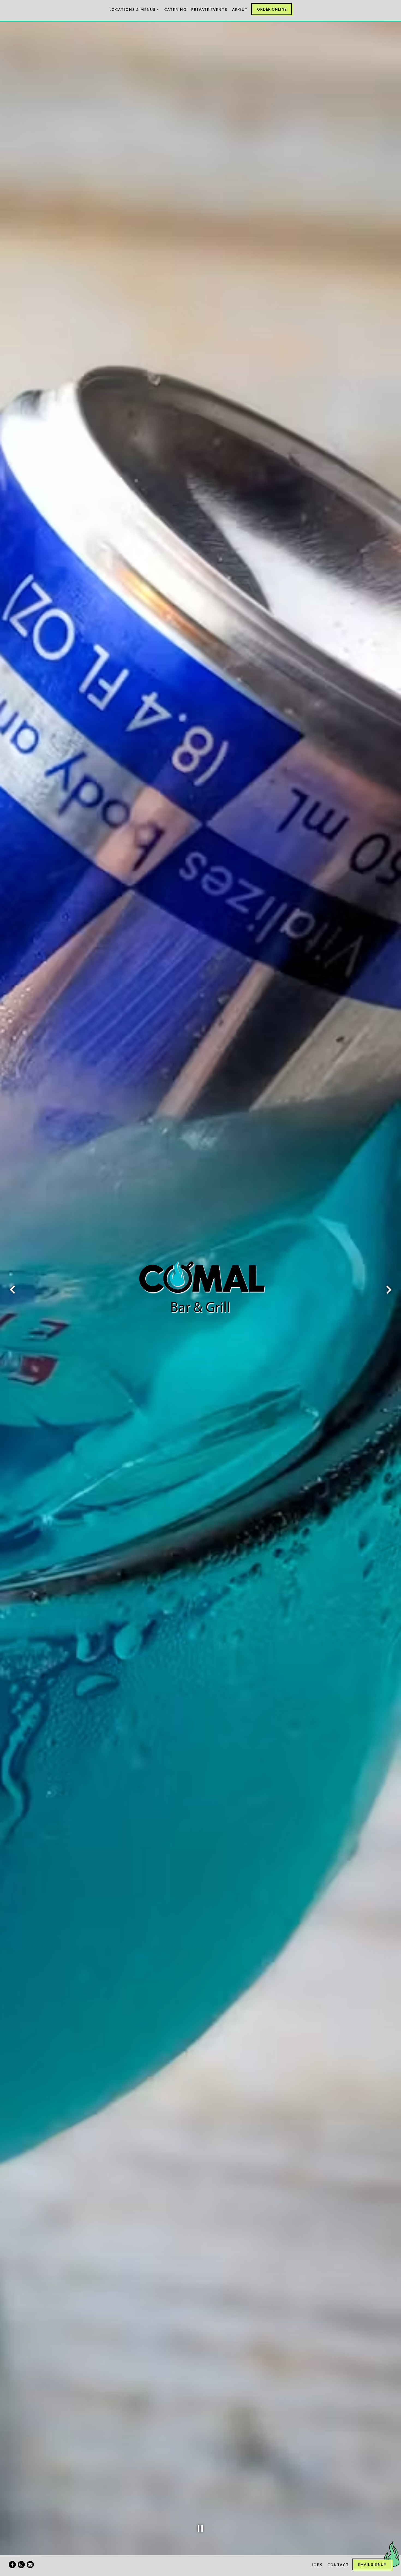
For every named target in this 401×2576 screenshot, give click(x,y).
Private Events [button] (209, 10)
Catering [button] (175, 10)
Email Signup (372, 2565)
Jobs (317, 2565)
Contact (338, 2565)
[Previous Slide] (12, 1290)
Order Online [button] (272, 9)
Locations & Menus (134, 9)
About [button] (240, 10)
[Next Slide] (389, 1290)
